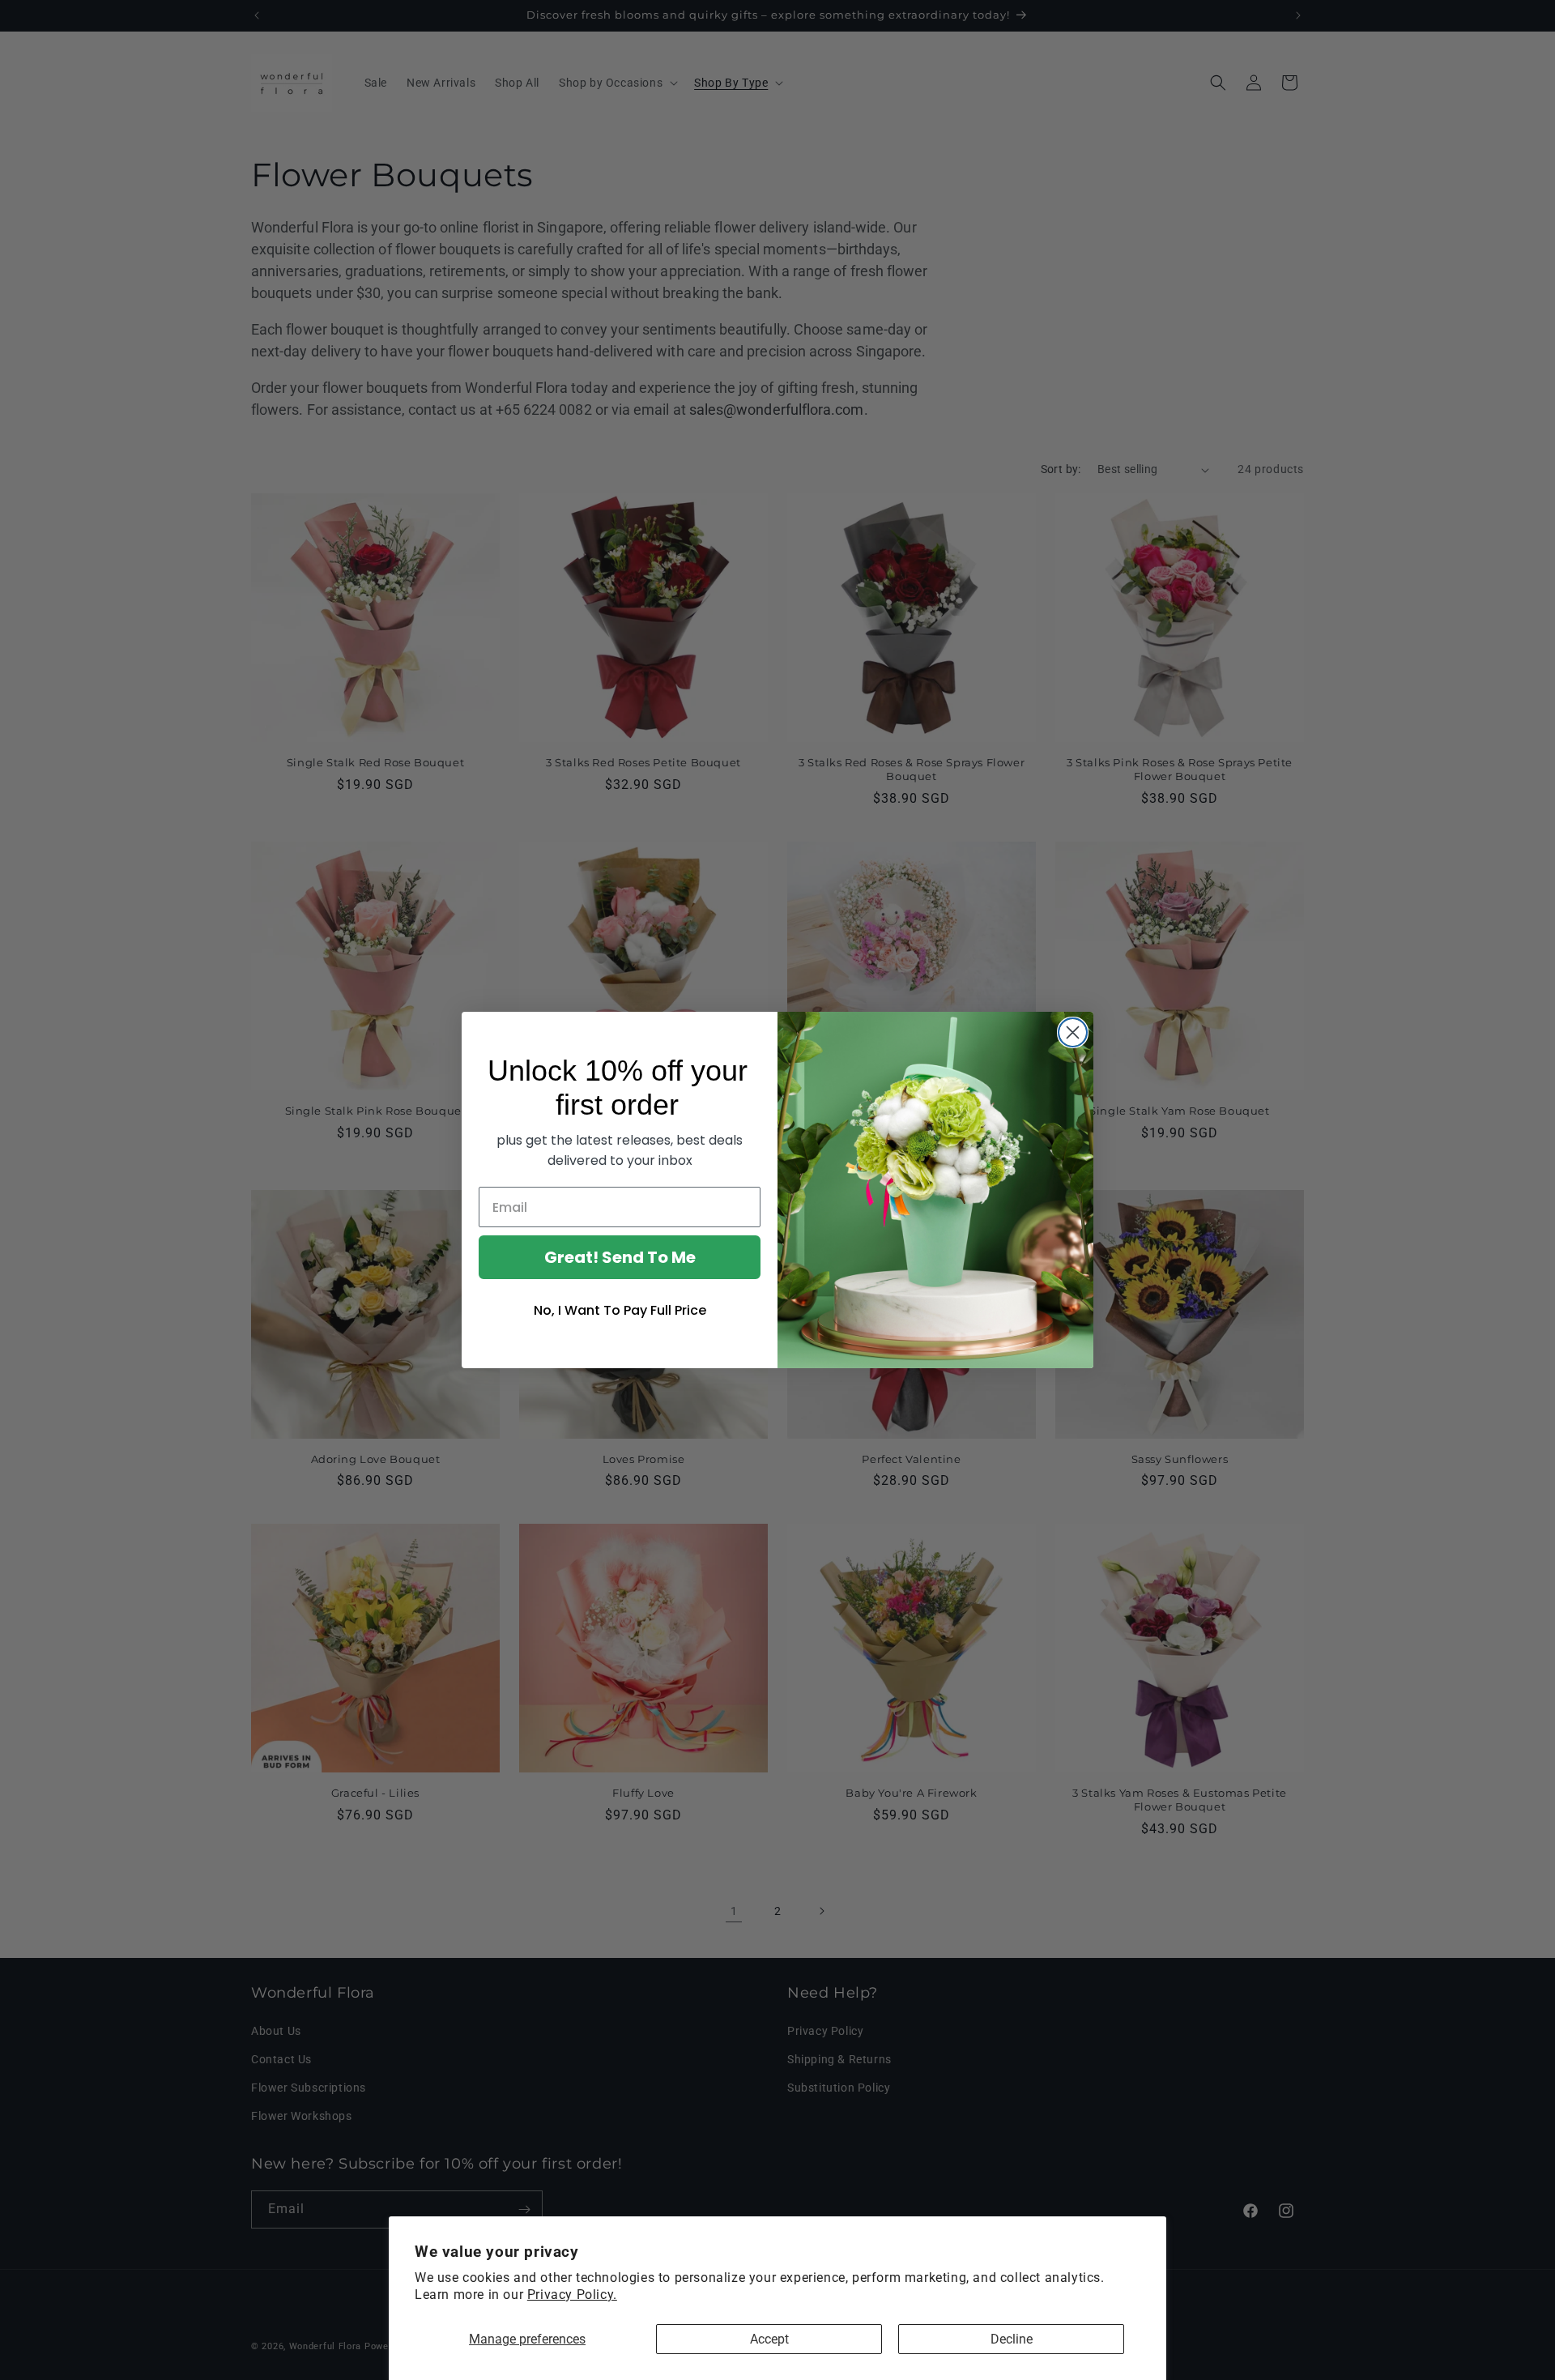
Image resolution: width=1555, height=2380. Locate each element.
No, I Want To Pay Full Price (620, 1310)
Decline (1012, 2339)
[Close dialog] (1073, 1032)
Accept (769, 2339)
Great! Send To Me (620, 1257)
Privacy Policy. (572, 2295)
